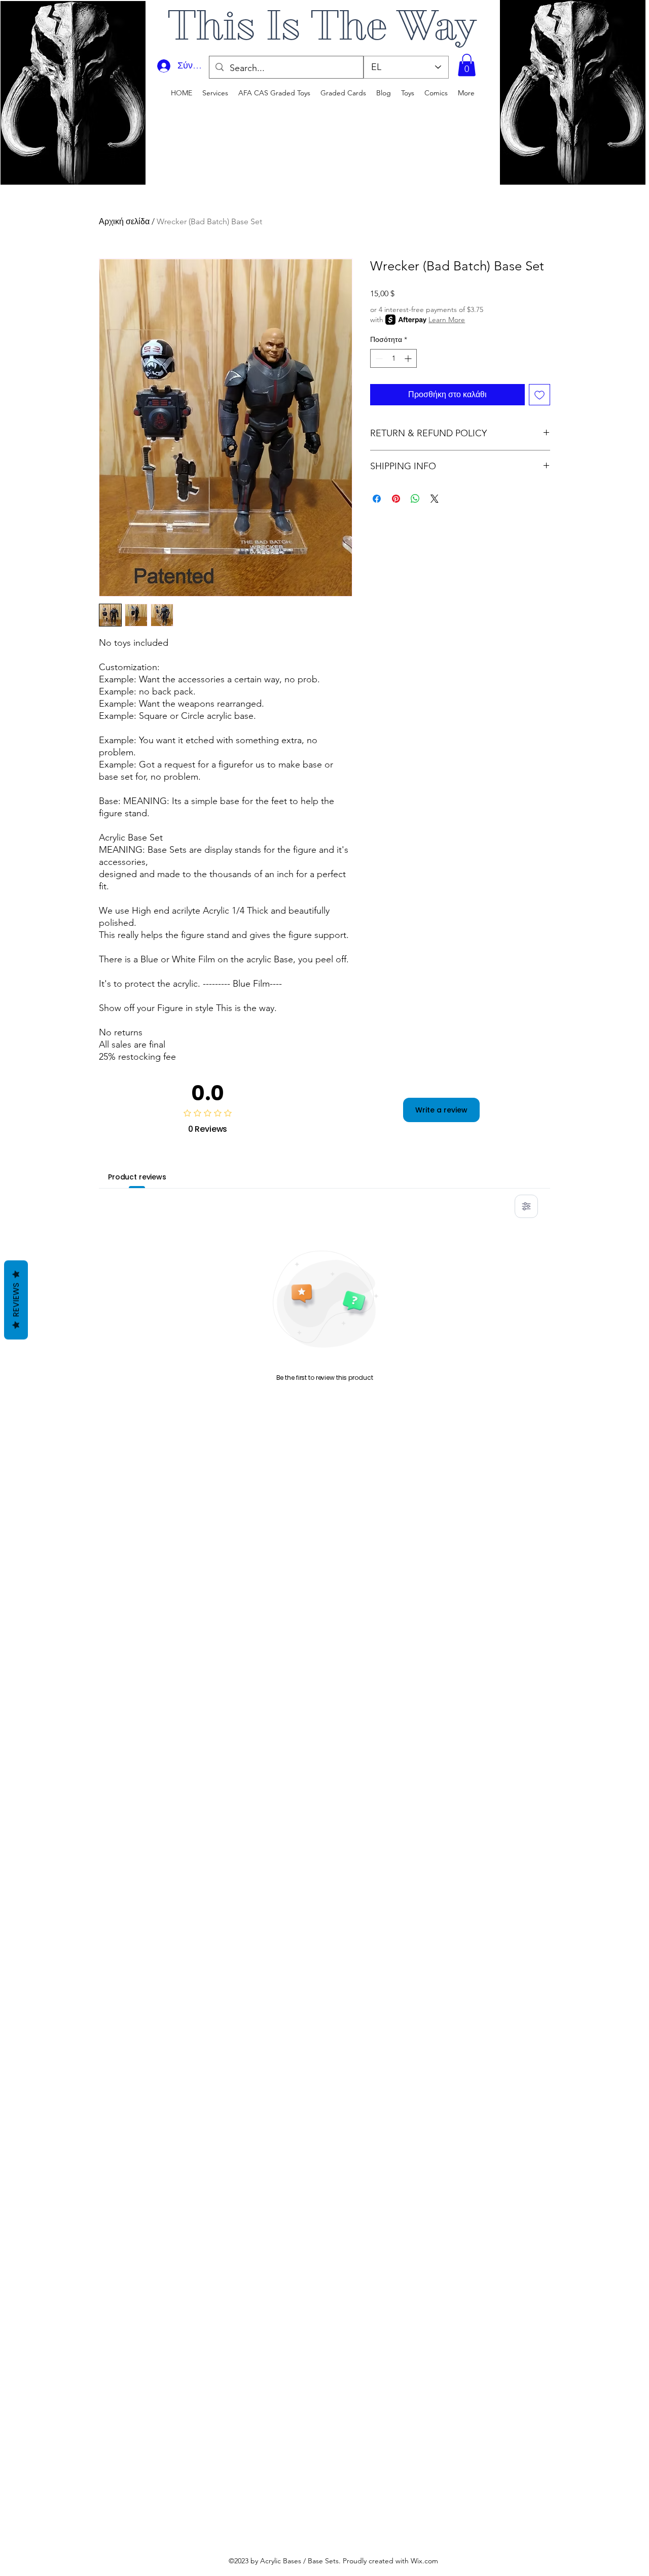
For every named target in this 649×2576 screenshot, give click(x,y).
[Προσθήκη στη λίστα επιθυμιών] (539, 395)
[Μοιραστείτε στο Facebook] (377, 499)
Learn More (447, 320)
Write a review (441, 1110)
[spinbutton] (393, 358)
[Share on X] (435, 499)
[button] (467, 65)
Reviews (16, 1300)
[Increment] (409, 358)
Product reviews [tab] (137, 1177)
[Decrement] (378, 358)
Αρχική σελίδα (124, 221)
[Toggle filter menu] (526, 1206)
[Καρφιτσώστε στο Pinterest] (396, 499)
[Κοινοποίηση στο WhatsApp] (415, 499)
